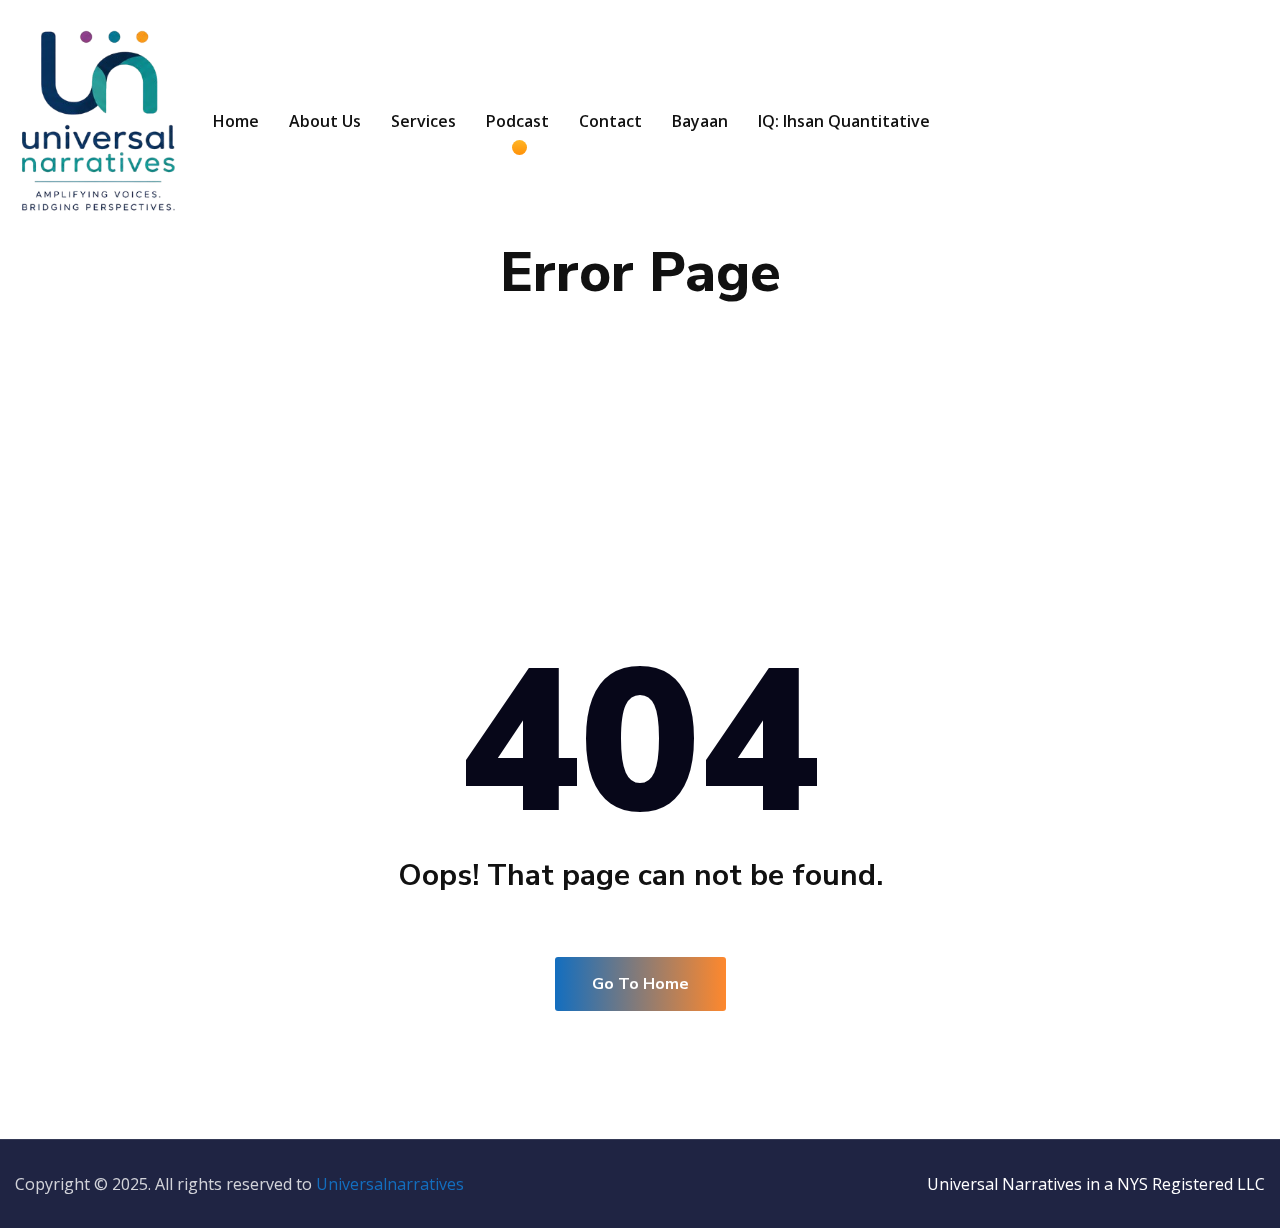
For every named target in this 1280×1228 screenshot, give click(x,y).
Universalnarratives (390, 1184)
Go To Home (640, 984)
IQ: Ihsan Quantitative (844, 121)
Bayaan (700, 121)
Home (236, 121)
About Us (325, 121)
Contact (610, 121)
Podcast (517, 121)
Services (423, 121)
